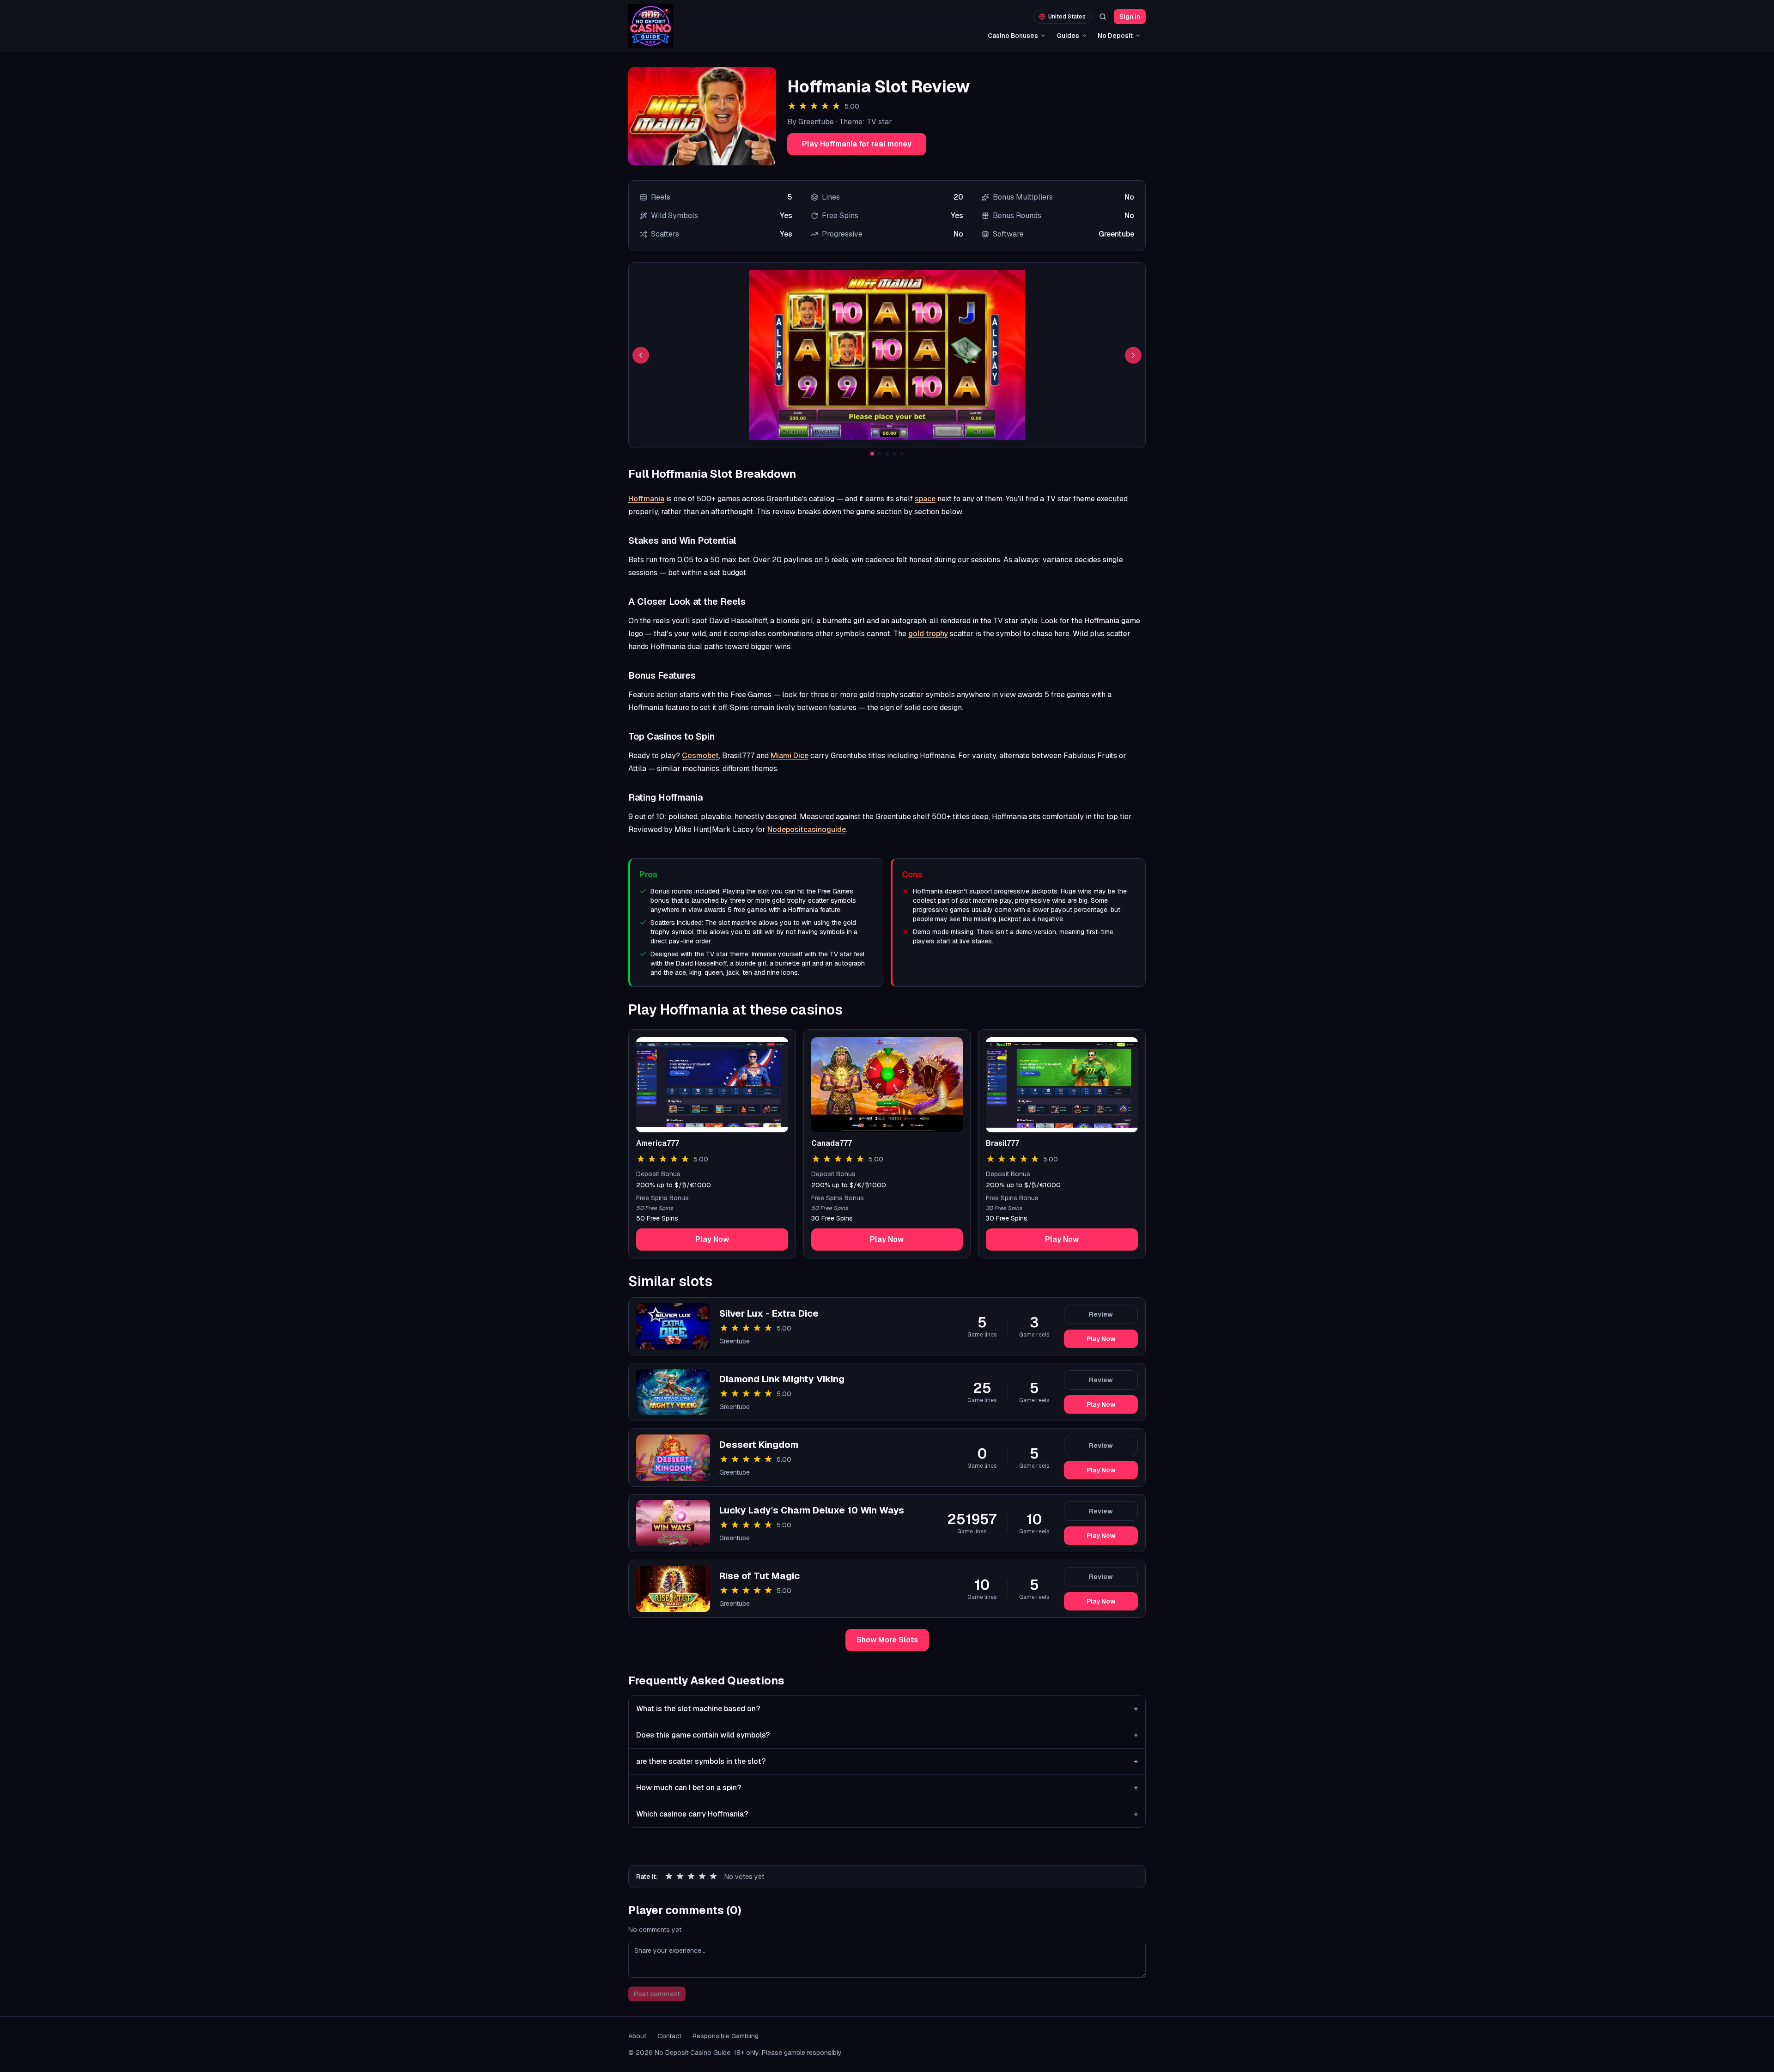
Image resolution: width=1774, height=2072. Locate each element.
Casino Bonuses (1013, 36)
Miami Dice (790, 756)
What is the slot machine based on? (887, 1709)
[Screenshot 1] (872, 454)
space (925, 499)
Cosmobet (700, 756)
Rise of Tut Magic (759, 1576)
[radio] (669, 1877)
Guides (1068, 36)
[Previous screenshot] (641, 355)
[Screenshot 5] (902, 454)
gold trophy (928, 634)
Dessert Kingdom (759, 1445)
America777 (658, 1143)
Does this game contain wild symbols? (887, 1735)
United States (1067, 17)
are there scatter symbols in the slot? (887, 1761)
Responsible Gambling (726, 2036)
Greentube (735, 1341)
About (637, 2036)
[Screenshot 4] (894, 454)
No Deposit (1115, 36)
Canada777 (832, 1143)
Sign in (1130, 17)
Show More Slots (887, 1640)
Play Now (712, 1239)
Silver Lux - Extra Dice (769, 1313)
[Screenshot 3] (887, 454)
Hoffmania (646, 499)
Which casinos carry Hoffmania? (887, 1814)
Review (1101, 1314)
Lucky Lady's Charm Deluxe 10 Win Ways (812, 1510)
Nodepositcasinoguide (807, 829)
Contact (669, 2036)
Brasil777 (1002, 1143)
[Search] (1103, 17)
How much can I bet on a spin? (887, 1788)
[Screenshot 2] (880, 454)
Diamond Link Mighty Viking (782, 1379)
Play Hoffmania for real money (857, 144)
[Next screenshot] (1133, 355)
